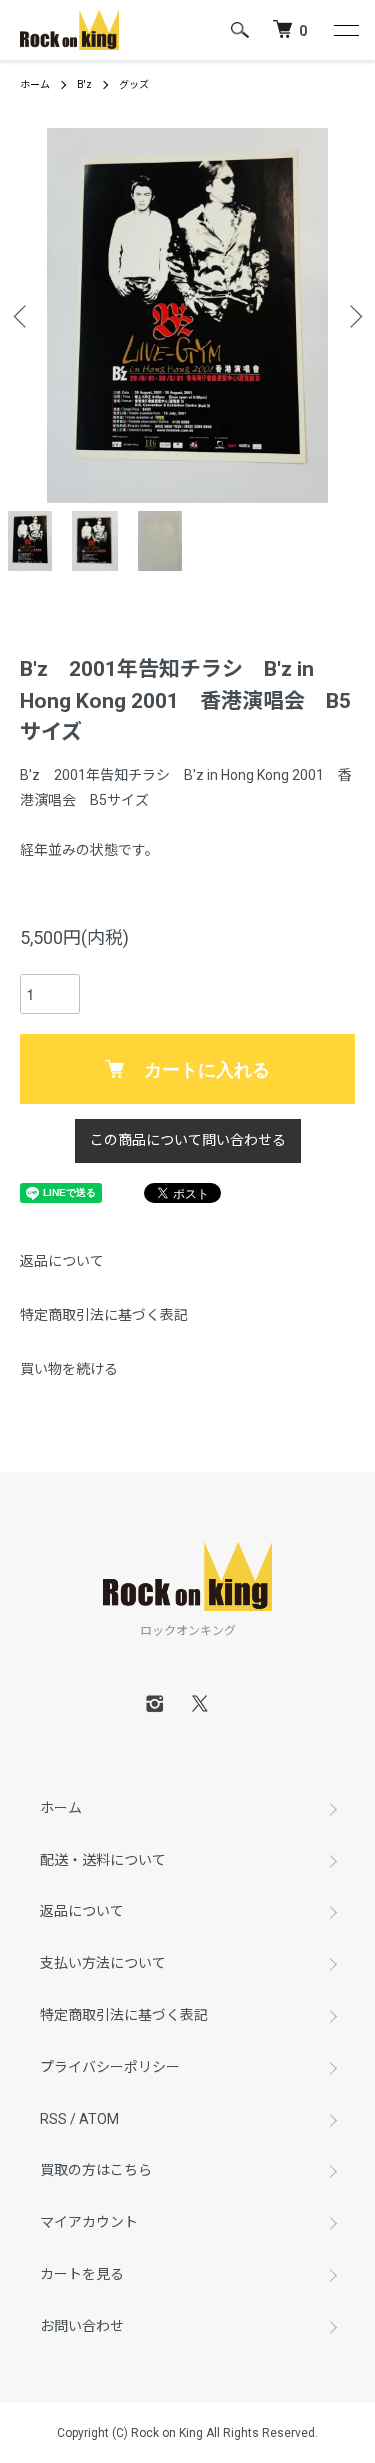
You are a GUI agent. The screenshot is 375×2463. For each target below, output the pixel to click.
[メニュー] (345, 30)
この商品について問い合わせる (188, 1140)
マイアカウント (89, 2222)
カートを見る (82, 2274)
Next (352, 315)
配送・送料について (103, 1860)
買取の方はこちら (96, 2170)
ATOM (99, 2119)
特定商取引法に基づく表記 (104, 1315)
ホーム (35, 84)
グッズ (134, 84)
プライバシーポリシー (110, 2067)
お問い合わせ (82, 2326)
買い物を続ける (69, 1369)
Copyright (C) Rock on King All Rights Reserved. (187, 2433)
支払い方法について (103, 1963)
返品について (62, 1261)
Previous (22, 315)
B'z (84, 84)
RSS (53, 2119)
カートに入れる (207, 1069)
